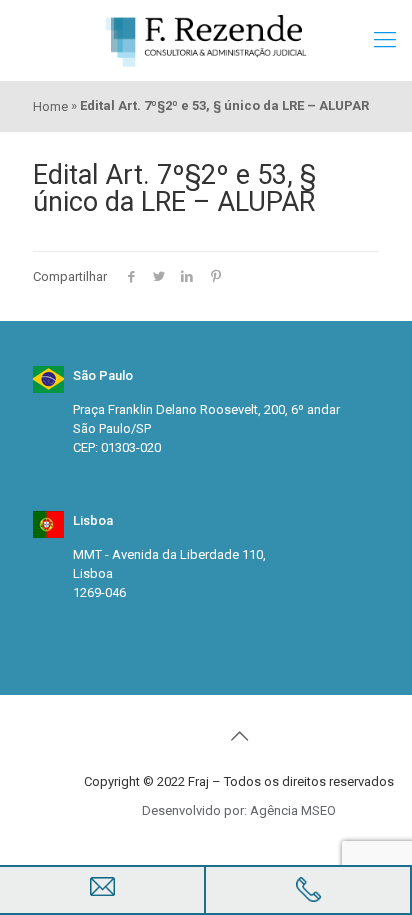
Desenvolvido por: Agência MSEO (239, 810)
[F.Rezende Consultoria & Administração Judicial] (206, 40)
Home (50, 106)
